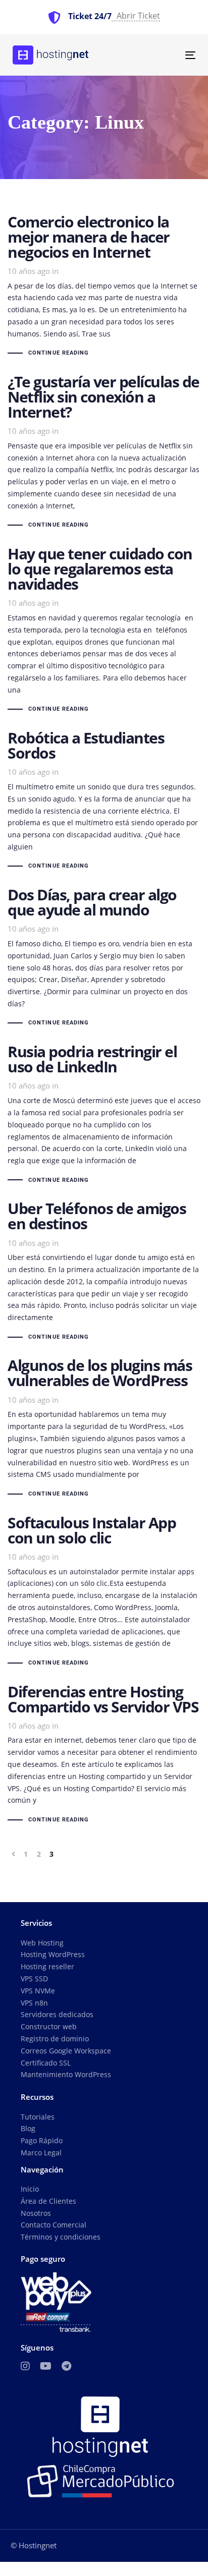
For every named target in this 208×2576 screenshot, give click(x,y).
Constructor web (49, 2026)
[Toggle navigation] (165, 55)
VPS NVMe (38, 1991)
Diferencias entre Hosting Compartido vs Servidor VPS (104, 1755)
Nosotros (36, 2213)
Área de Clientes (48, 2201)
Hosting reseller (47, 1966)
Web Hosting (42, 1943)
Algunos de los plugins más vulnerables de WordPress (104, 1429)
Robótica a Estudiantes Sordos (104, 801)
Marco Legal (41, 2153)
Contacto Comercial (54, 2225)
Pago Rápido (42, 2140)
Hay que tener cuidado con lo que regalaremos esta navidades (104, 631)
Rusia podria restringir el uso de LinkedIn (104, 1115)
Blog (28, 2128)
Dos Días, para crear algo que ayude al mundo (104, 958)
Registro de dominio (55, 2039)
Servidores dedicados (57, 2014)
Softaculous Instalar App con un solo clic (104, 1592)
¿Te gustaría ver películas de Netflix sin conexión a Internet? (104, 453)
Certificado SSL (46, 2063)
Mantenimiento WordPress (66, 2074)
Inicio (30, 2189)
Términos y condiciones (61, 2237)
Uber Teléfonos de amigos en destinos (104, 1272)
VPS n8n (34, 2003)
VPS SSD (34, 1979)
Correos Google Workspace (66, 2051)
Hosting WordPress (53, 1954)
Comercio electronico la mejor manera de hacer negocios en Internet (104, 287)
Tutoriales (38, 2117)
